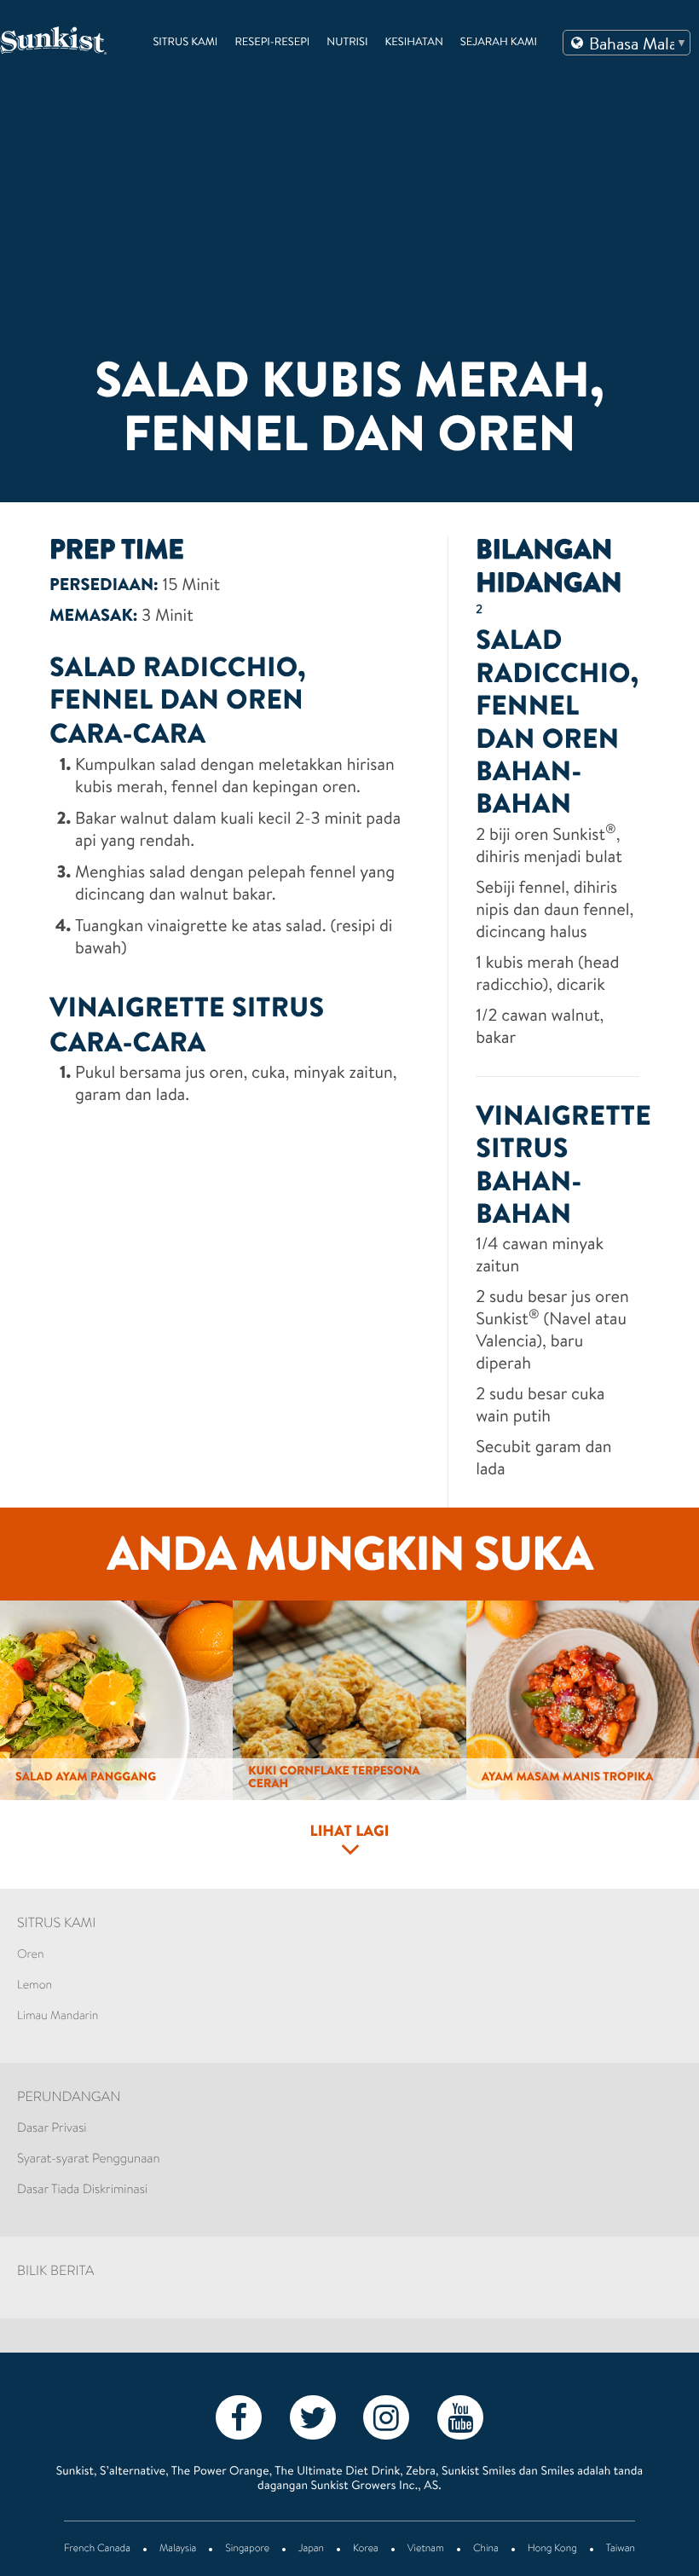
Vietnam (426, 2550)
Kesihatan (414, 43)
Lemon (35, 1986)
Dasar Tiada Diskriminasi (82, 2190)
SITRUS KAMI (56, 1925)
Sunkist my (53, 41)
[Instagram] (386, 2417)
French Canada (97, 2550)
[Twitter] (313, 2417)
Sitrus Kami (185, 43)
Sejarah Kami (499, 43)
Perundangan (69, 2098)
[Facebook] (239, 2417)
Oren (31, 1955)
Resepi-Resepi (272, 43)
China (486, 2550)
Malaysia (178, 2550)
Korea (366, 2550)
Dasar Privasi (52, 2129)
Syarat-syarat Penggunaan (89, 2159)
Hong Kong (552, 2550)
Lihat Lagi (349, 1832)
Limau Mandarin (58, 2017)
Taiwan (621, 2550)
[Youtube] (460, 2417)
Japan (311, 2550)
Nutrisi (347, 43)
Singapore (247, 2550)
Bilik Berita (55, 2272)
